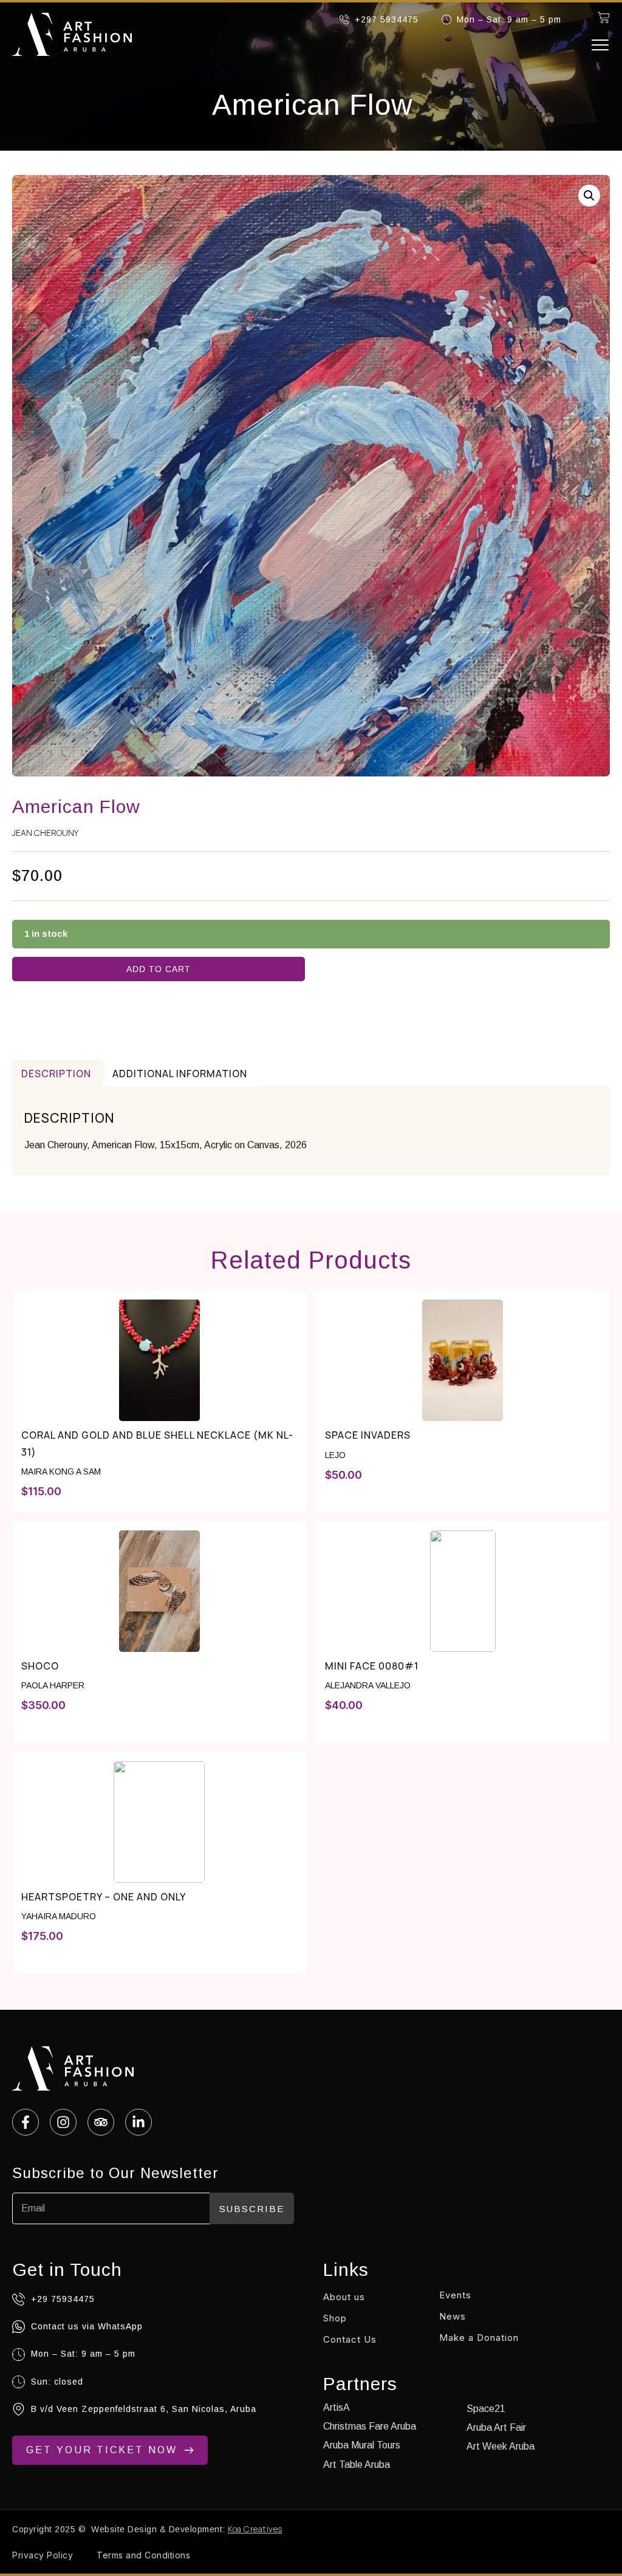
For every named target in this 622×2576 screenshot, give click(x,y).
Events (455, 2295)
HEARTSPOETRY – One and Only (104, 1897)
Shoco (40, 1666)
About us (344, 2297)
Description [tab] (56, 1074)
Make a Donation (479, 2338)
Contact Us (350, 2339)
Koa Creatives (255, 2529)
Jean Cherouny (45, 833)
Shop (335, 2318)
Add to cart (159, 969)
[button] (600, 45)
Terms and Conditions (143, 2555)
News (453, 2316)
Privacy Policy (43, 2555)
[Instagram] (63, 2122)
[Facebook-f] (26, 2122)
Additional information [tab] (180, 1074)
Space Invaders (368, 1435)
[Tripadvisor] (101, 2122)
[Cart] (604, 18)
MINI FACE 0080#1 (372, 1666)
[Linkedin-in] (138, 2122)
